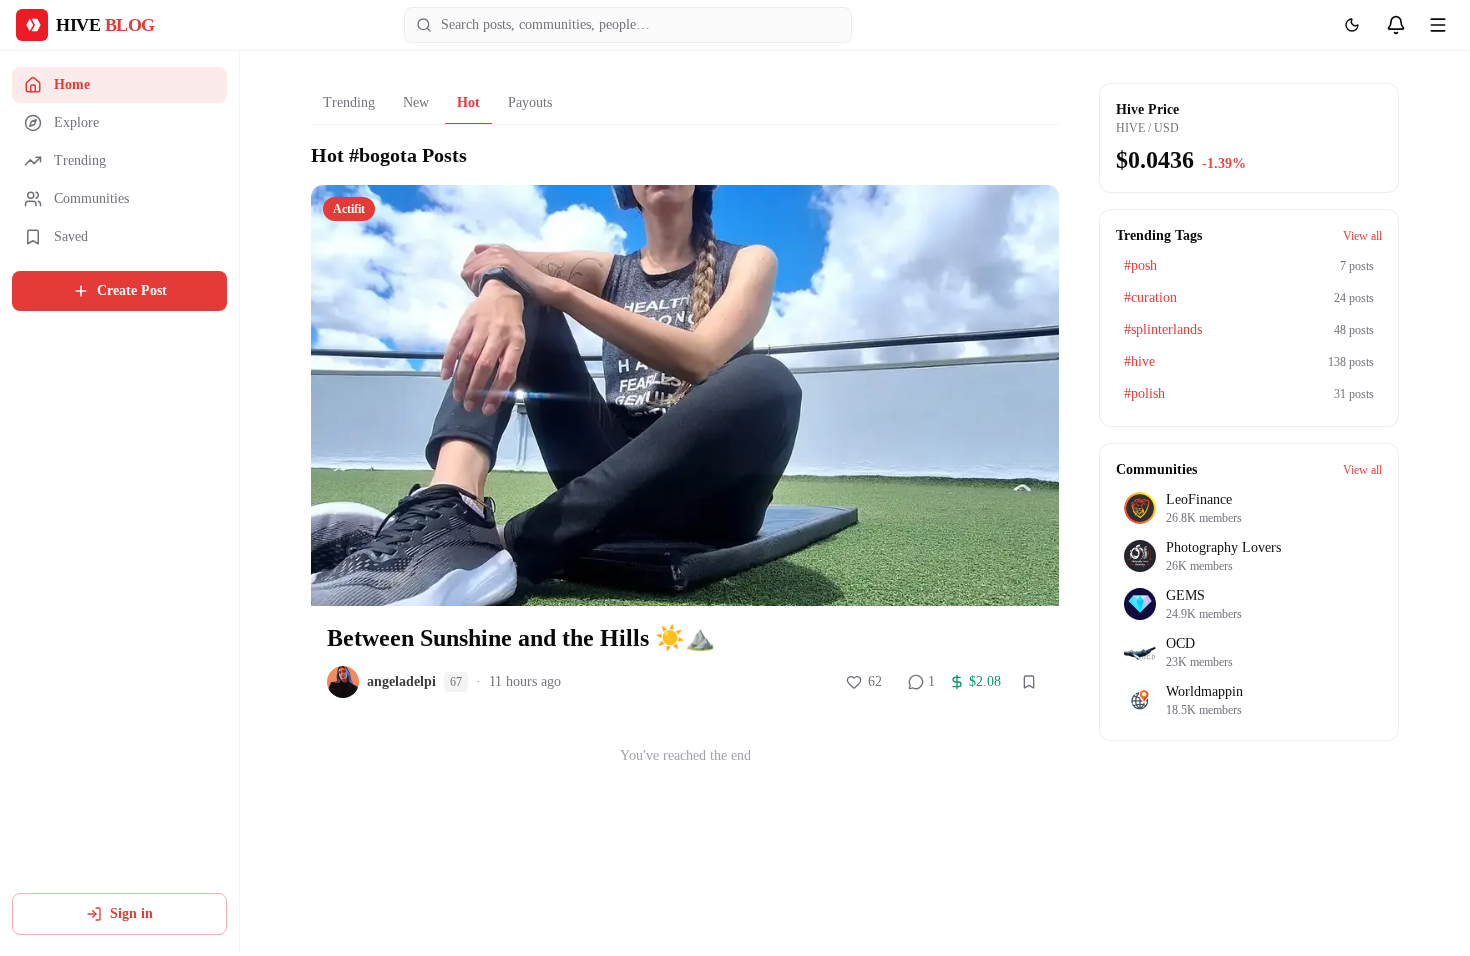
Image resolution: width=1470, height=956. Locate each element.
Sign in (131, 913)
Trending (349, 102)
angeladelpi (401, 681)
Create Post (132, 290)
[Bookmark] (1029, 682)
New (416, 102)
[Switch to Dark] (1352, 25)
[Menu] (1438, 25)
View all (1362, 236)
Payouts (530, 102)
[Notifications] (1396, 25)
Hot (468, 102)
